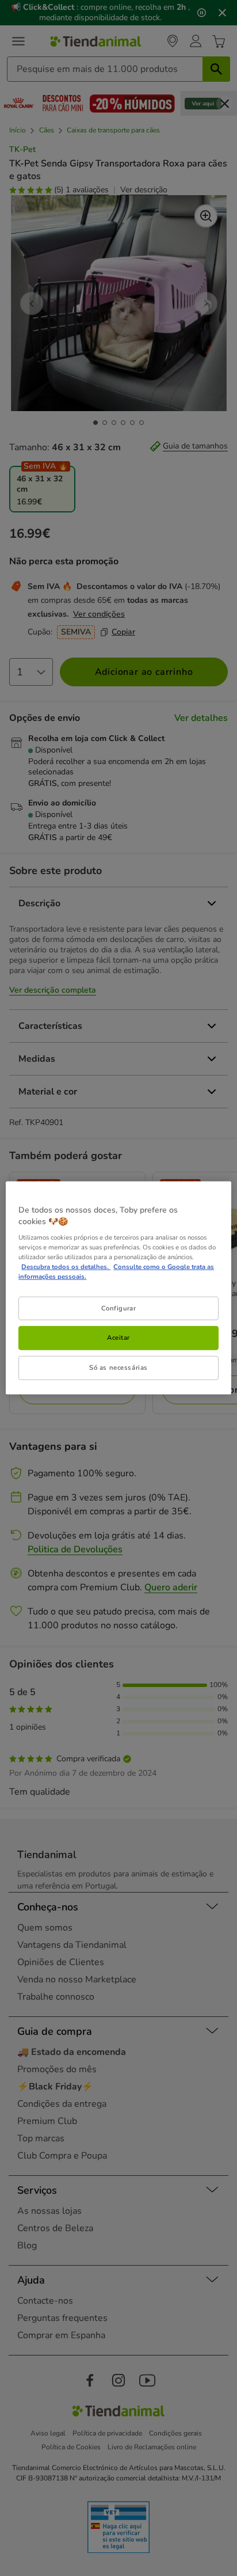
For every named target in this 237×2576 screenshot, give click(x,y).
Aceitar (118, 1338)
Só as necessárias (118, 1367)
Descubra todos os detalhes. (66, 1267)
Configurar (119, 1308)
